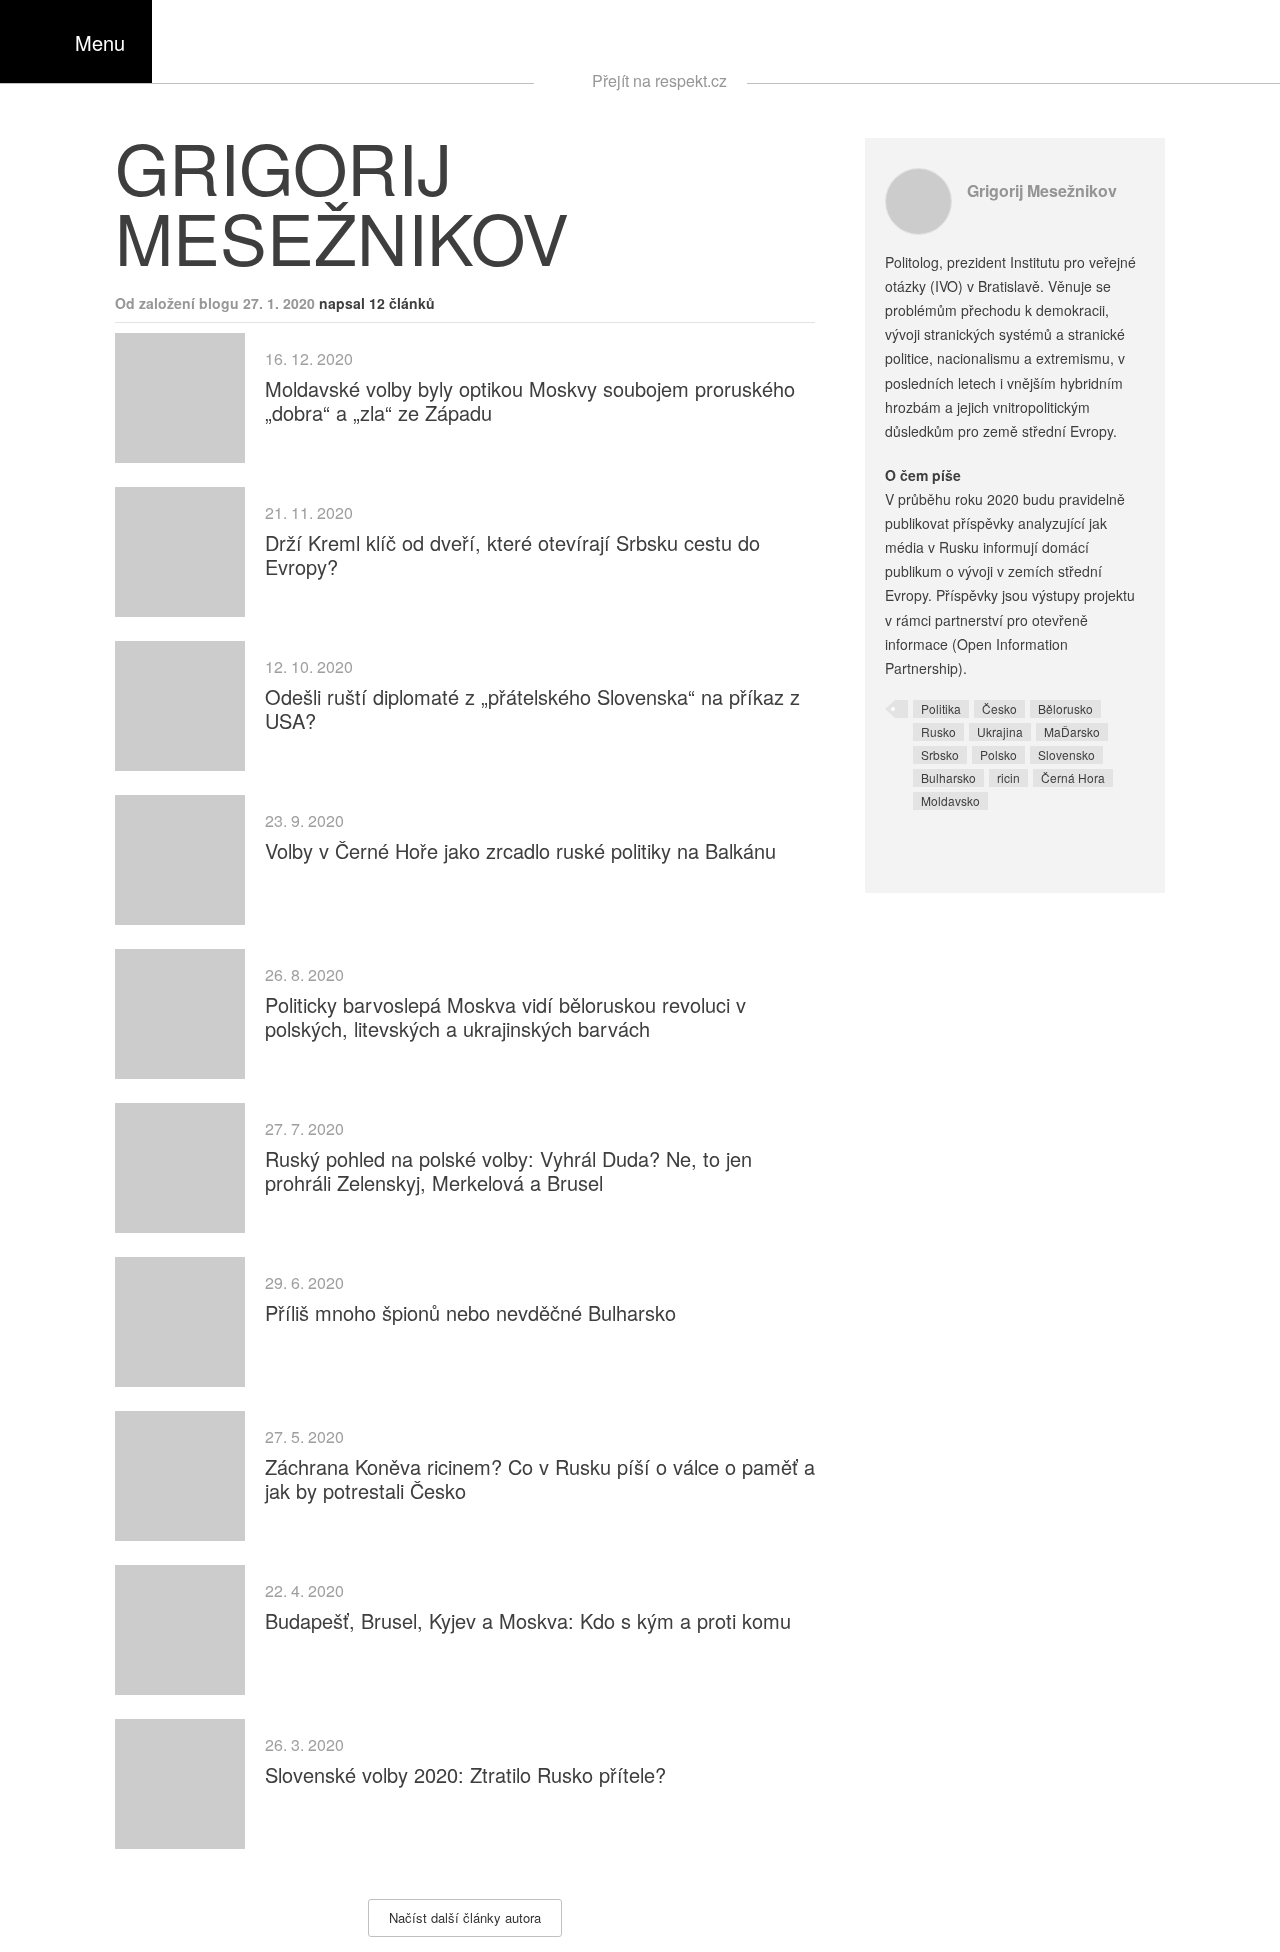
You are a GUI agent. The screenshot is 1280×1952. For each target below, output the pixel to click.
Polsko (998, 754)
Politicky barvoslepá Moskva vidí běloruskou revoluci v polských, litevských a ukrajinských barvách (505, 1016)
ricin (1008, 777)
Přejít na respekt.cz (659, 80)
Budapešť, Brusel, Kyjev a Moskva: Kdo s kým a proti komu (528, 1620)
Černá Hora (1073, 777)
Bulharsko (948, 777)
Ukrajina (1000, 731)
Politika (941, 708)
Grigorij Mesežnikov (1042, 190)
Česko (999, 708)
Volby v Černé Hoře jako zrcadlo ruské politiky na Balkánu (520, 850)
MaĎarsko (1072, 731)
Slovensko (1066, 754)
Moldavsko (950, 800)
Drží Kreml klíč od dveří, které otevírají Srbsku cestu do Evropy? (512, 554)
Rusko (938, 731)
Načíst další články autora (465, 1917)
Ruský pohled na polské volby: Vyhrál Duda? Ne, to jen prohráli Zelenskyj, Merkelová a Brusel (508, 1170)
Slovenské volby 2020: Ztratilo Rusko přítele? (465, 1774)
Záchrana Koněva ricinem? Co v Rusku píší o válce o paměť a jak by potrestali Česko (540, 1478)
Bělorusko (1065, 708)
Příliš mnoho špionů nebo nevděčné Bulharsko (470, 1312)
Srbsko (940, 754)
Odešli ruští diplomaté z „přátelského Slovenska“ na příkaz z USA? (532, 708)
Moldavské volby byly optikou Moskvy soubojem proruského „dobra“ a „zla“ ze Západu (530, 400)
